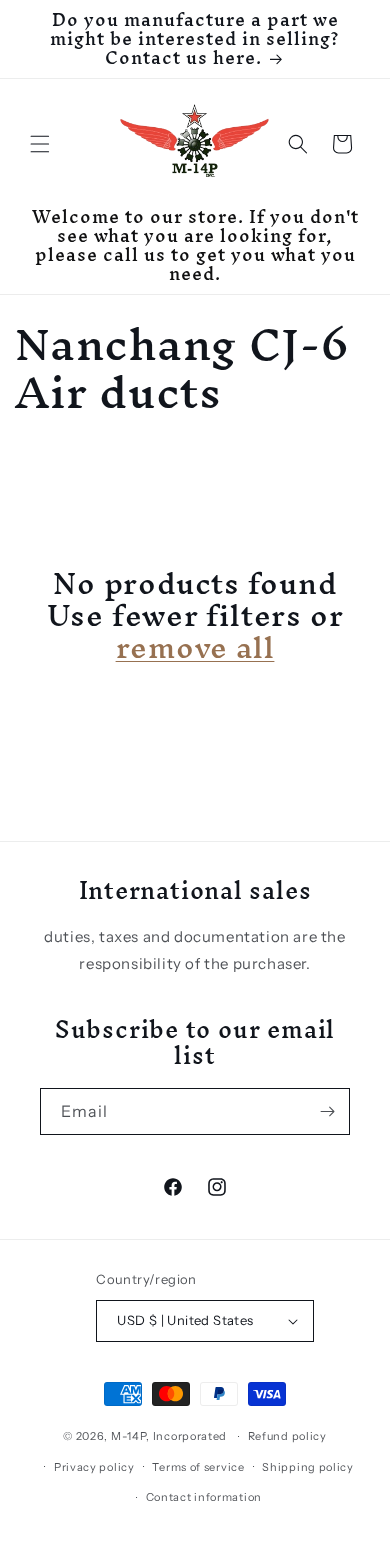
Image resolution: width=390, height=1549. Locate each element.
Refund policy (287, 1436)
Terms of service (198, 1467)
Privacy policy (94, 1467)
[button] (40, 144)
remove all (195, 648)
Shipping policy (308, 1467)
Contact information (204, 1497)
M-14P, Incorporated (169, 1436)
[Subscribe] (327, 1111)
